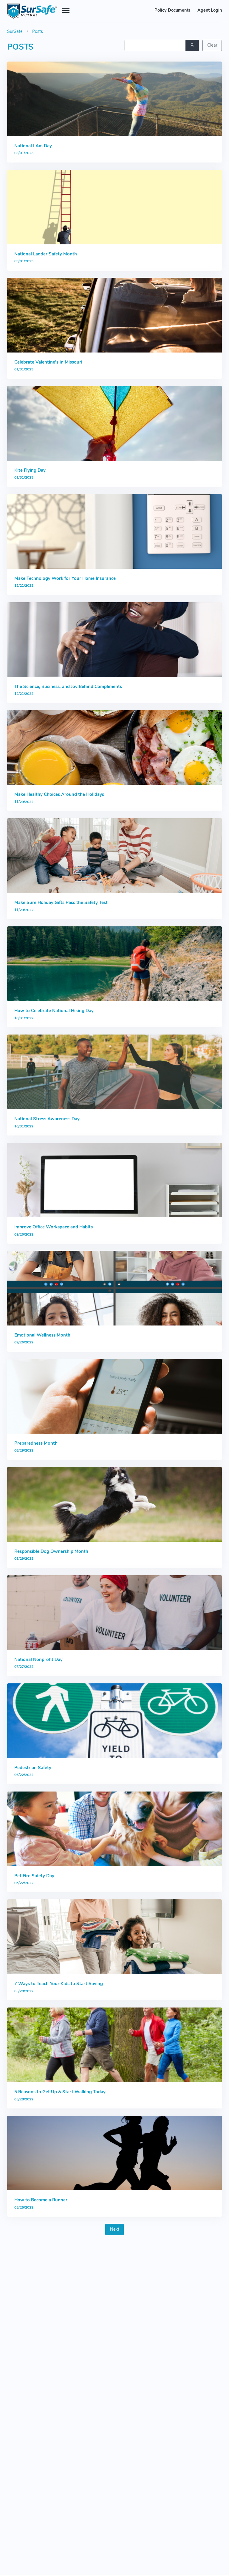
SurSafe (15, 31)
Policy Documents (172, 10)
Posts (38, 31)
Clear (212, 45)
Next (115, 2229)
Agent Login (210, 10)
